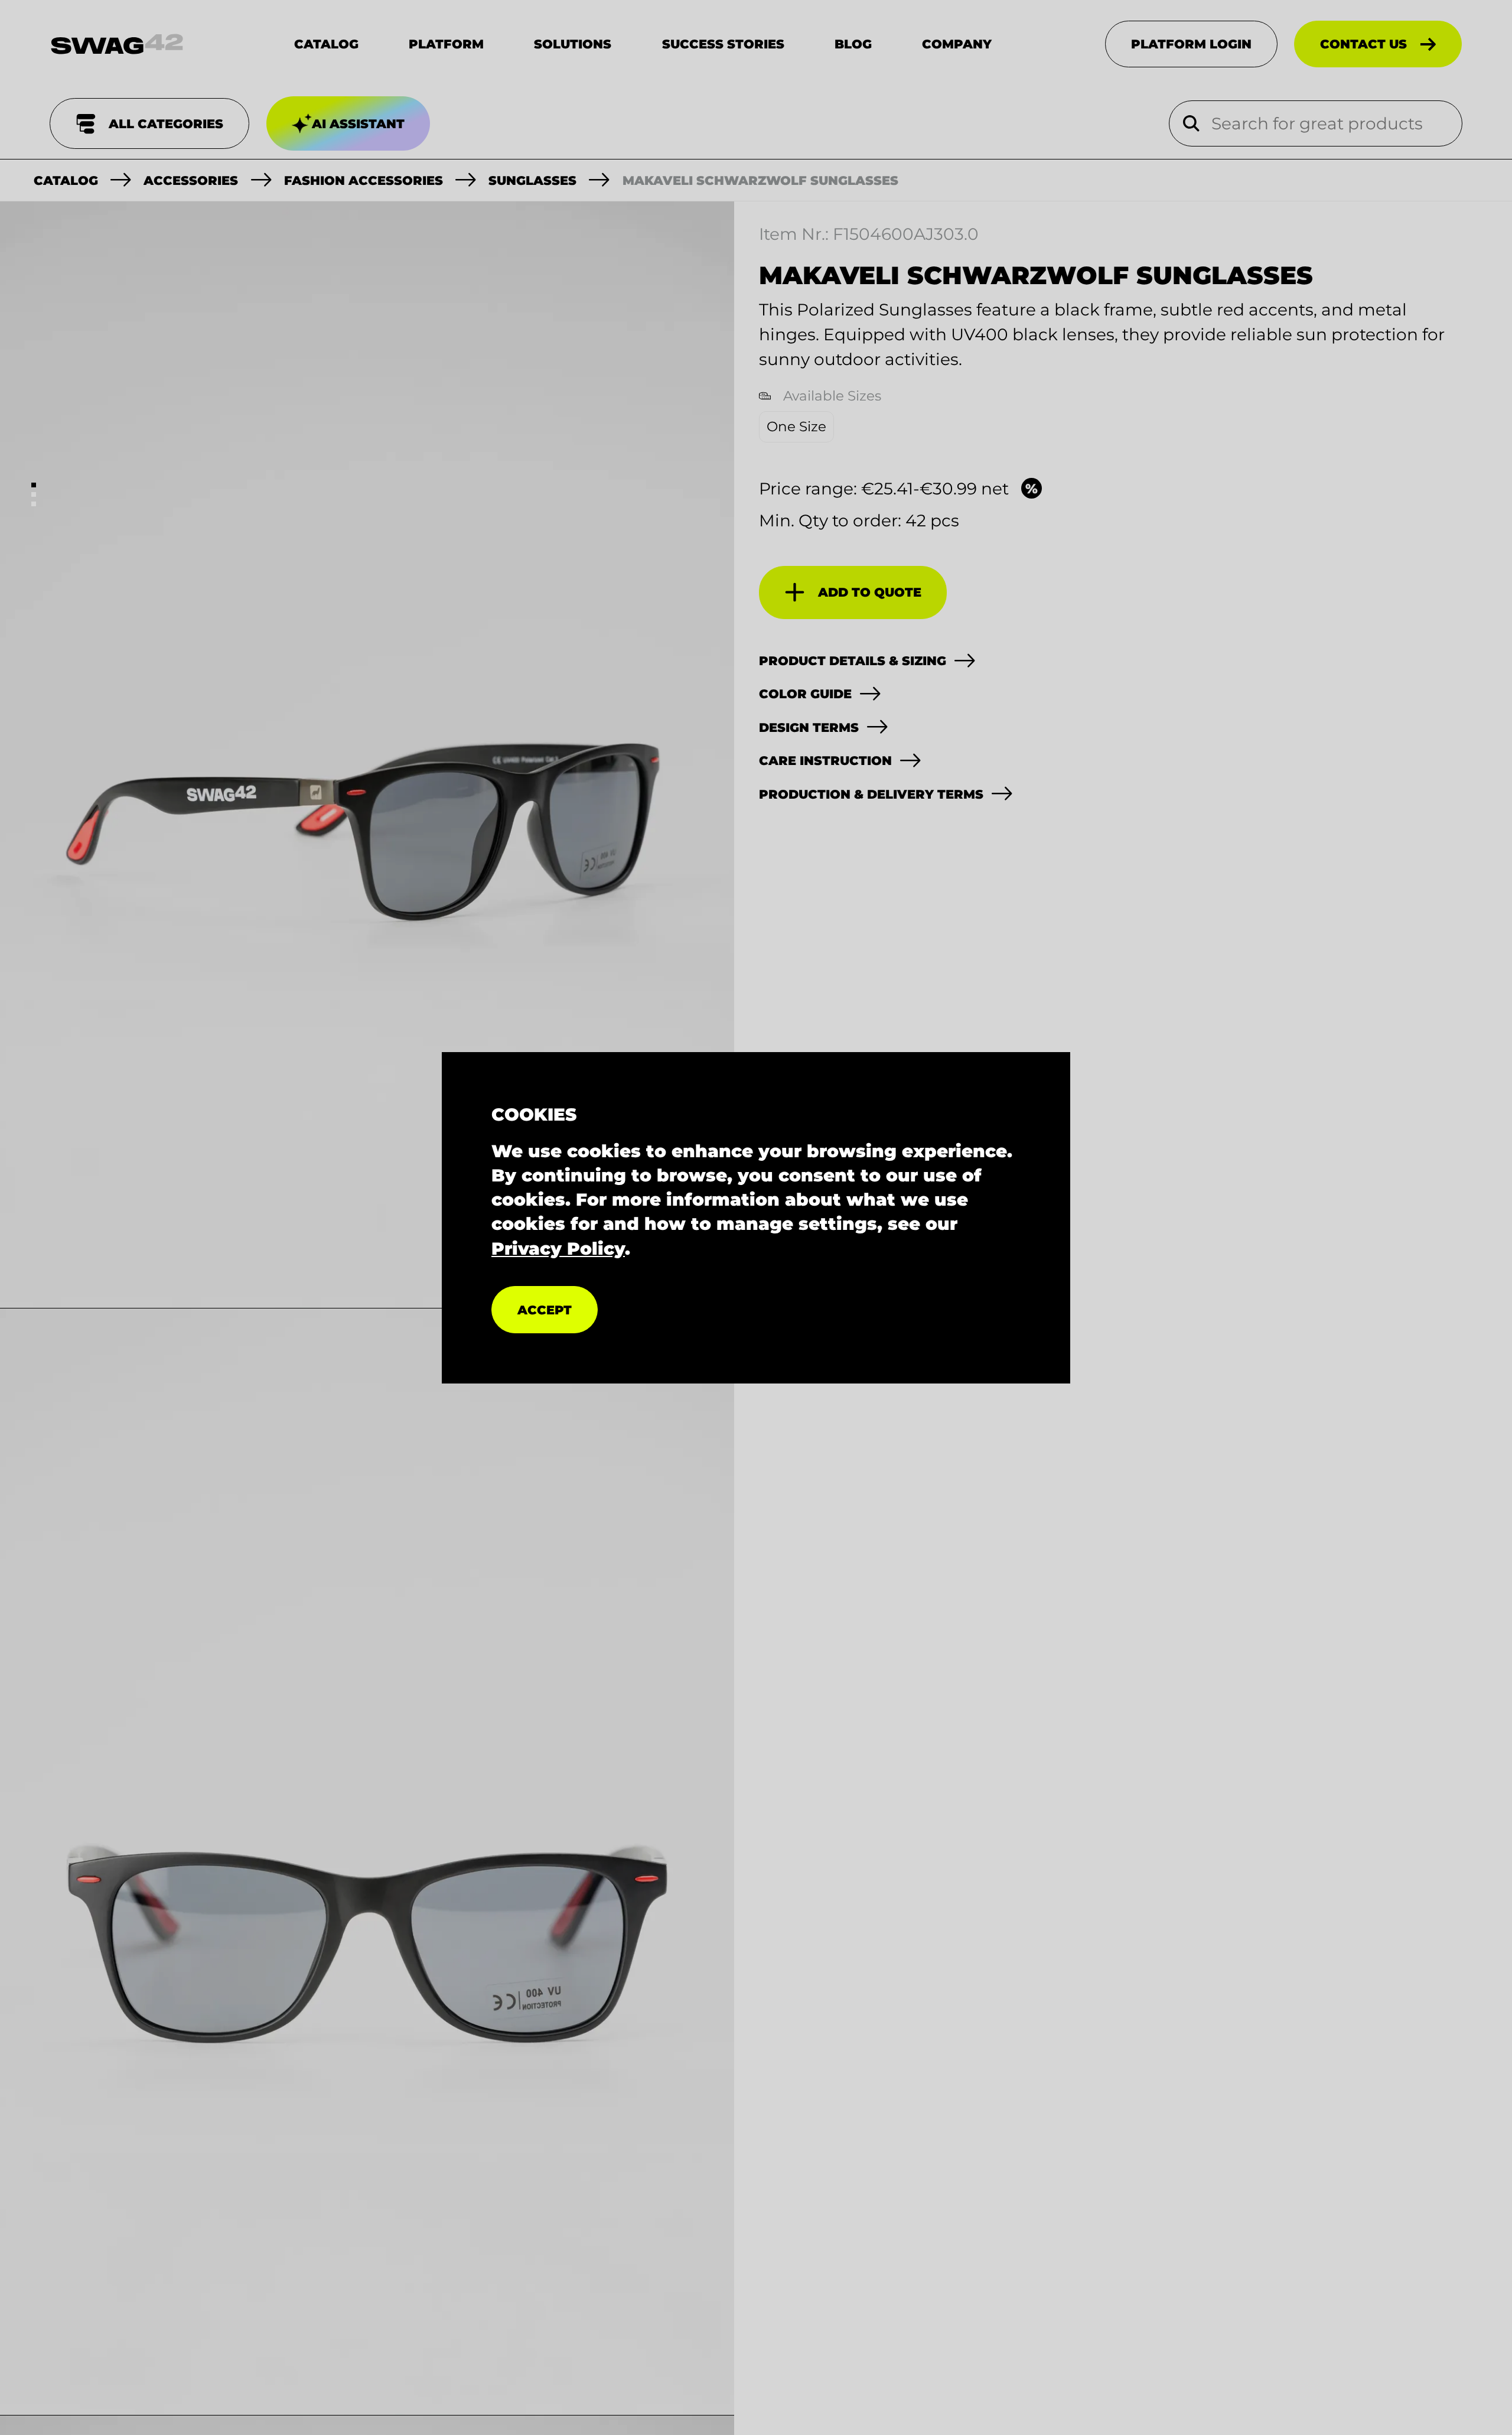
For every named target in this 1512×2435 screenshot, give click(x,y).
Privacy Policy (558, 1248)
